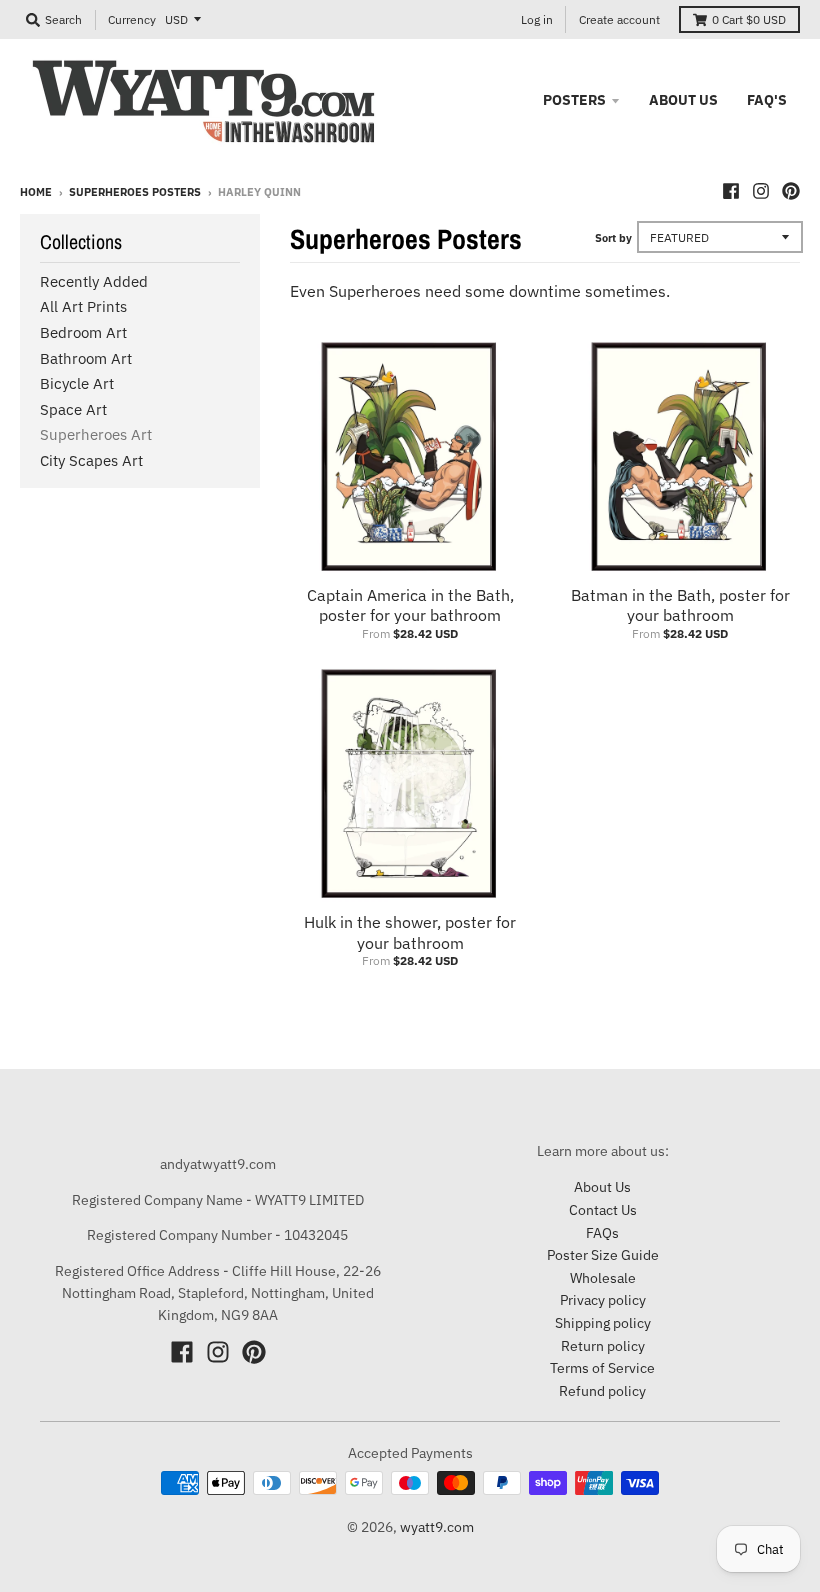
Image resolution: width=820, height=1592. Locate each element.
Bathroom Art (86, 358)
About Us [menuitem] (683, 100)
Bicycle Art (77, 383)
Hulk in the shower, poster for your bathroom (410, 932)
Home (36, 192)
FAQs (602, 1233)
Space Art (73, 409)
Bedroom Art (83, 332)
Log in (537, 19)
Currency (132, 19)
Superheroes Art (96, 434)
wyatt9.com (437, 1527)
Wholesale (603, 1278)
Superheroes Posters (135, 192)
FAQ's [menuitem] (767, 100)
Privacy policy (603, 1300)
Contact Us (603, 1210)
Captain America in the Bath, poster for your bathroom (410, 605)
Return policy (603, 1346)
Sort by (613, 238)
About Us (602, 1187)
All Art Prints (83, 306)
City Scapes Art (91, 460)
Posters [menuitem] (574, 100)
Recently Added (94, 281)
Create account (619, 19)
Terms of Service (602, 1368)
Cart (749, 19)
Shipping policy (603, 1323)
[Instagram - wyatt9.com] (761, 191)
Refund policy (602, 1391)
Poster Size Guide (603, 1255)
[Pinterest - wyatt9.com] (791, 191)
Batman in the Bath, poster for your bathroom (680, 605)
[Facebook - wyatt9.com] (731, 191)
